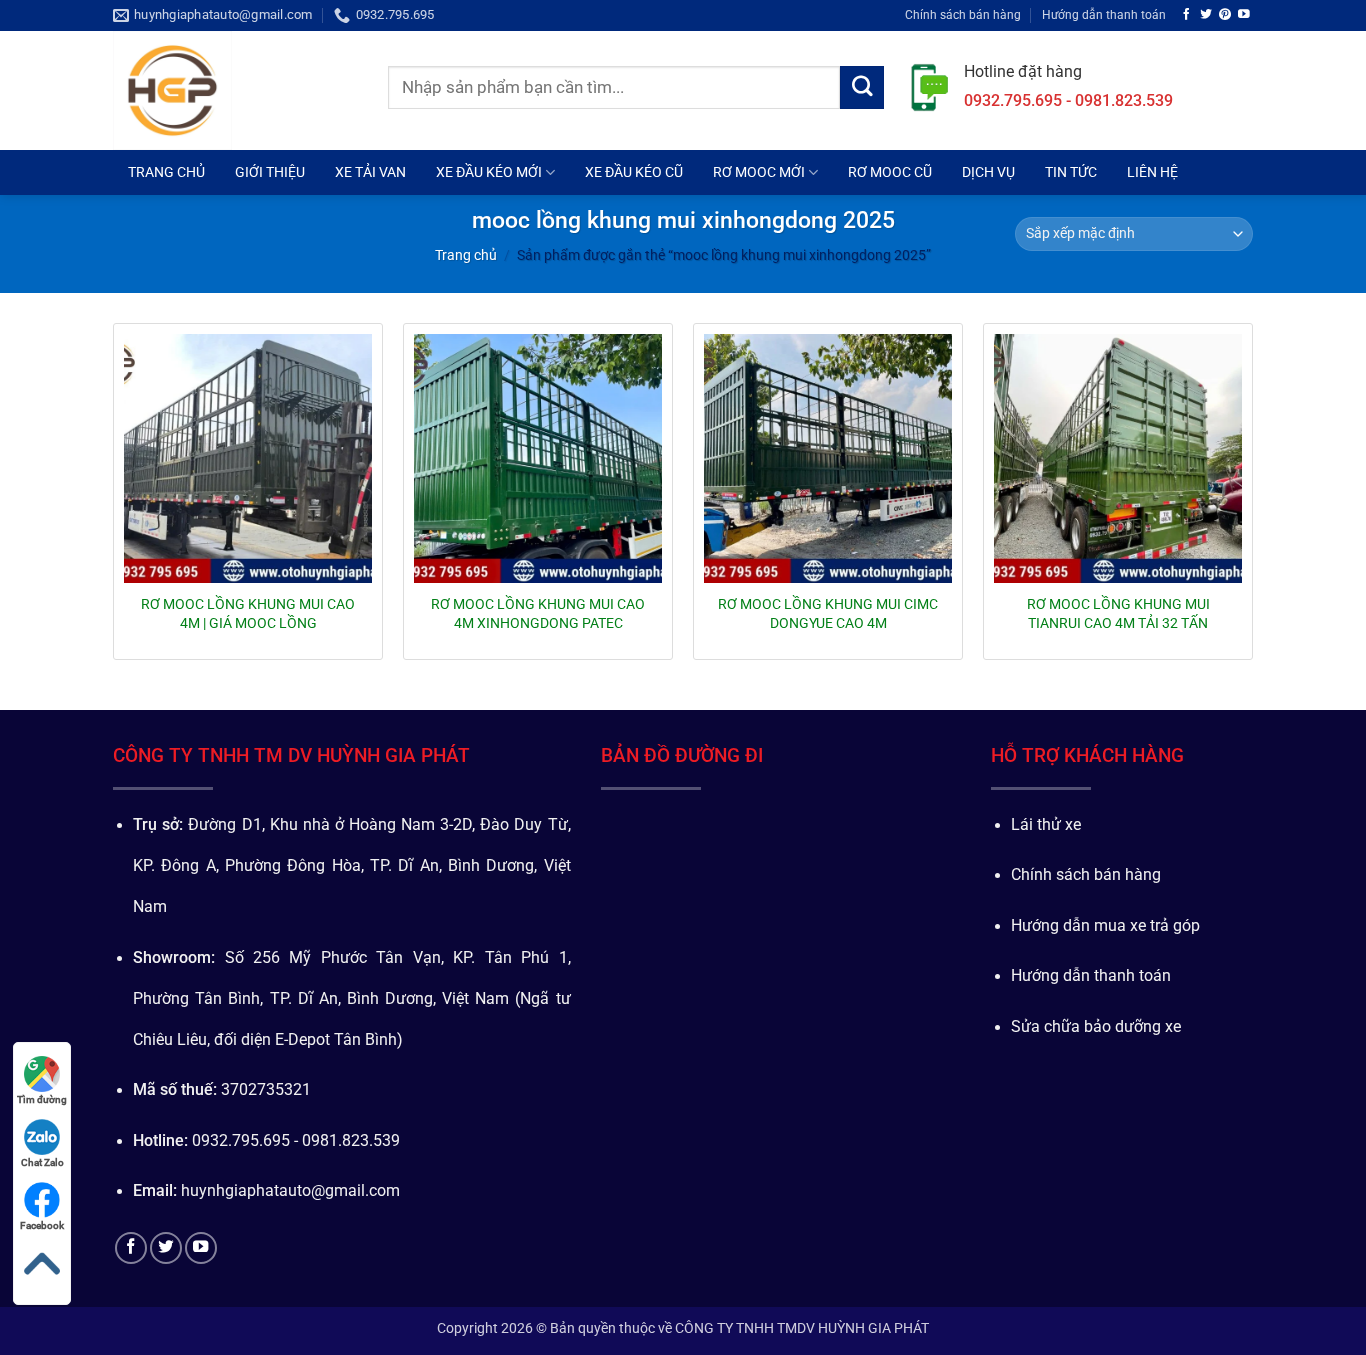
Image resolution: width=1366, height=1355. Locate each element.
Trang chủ (466, 255)
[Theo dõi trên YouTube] (1244, 14)
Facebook (42, 1225)
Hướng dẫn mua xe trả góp (1105, 926)
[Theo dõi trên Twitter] (1206, 14)
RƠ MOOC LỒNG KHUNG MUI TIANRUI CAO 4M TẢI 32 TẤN (1118, 613)
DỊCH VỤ (988, 172)
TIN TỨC (1071, 172)
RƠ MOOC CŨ (890, 172)
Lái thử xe (1046, 825)
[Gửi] (862, 88)
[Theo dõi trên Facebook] (1187, 14)
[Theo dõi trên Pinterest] (1225, 14)
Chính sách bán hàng (963, 14)
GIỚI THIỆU (270, 172)
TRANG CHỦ (166, 172)
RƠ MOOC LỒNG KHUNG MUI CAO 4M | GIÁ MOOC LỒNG (248, 613)
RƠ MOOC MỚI (759, 172)
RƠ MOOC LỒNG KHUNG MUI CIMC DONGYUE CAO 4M (828, 613)
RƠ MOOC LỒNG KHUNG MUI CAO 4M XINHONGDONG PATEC (538, 613)
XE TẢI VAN (370, 172)
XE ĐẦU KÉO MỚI (489, 172)
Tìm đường (42, 1099)
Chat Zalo (42, 1162)
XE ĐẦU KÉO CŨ (634, 172)
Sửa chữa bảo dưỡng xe (1096, 1027)
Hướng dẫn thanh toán (1104, 14)
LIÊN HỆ (1152, 172)
